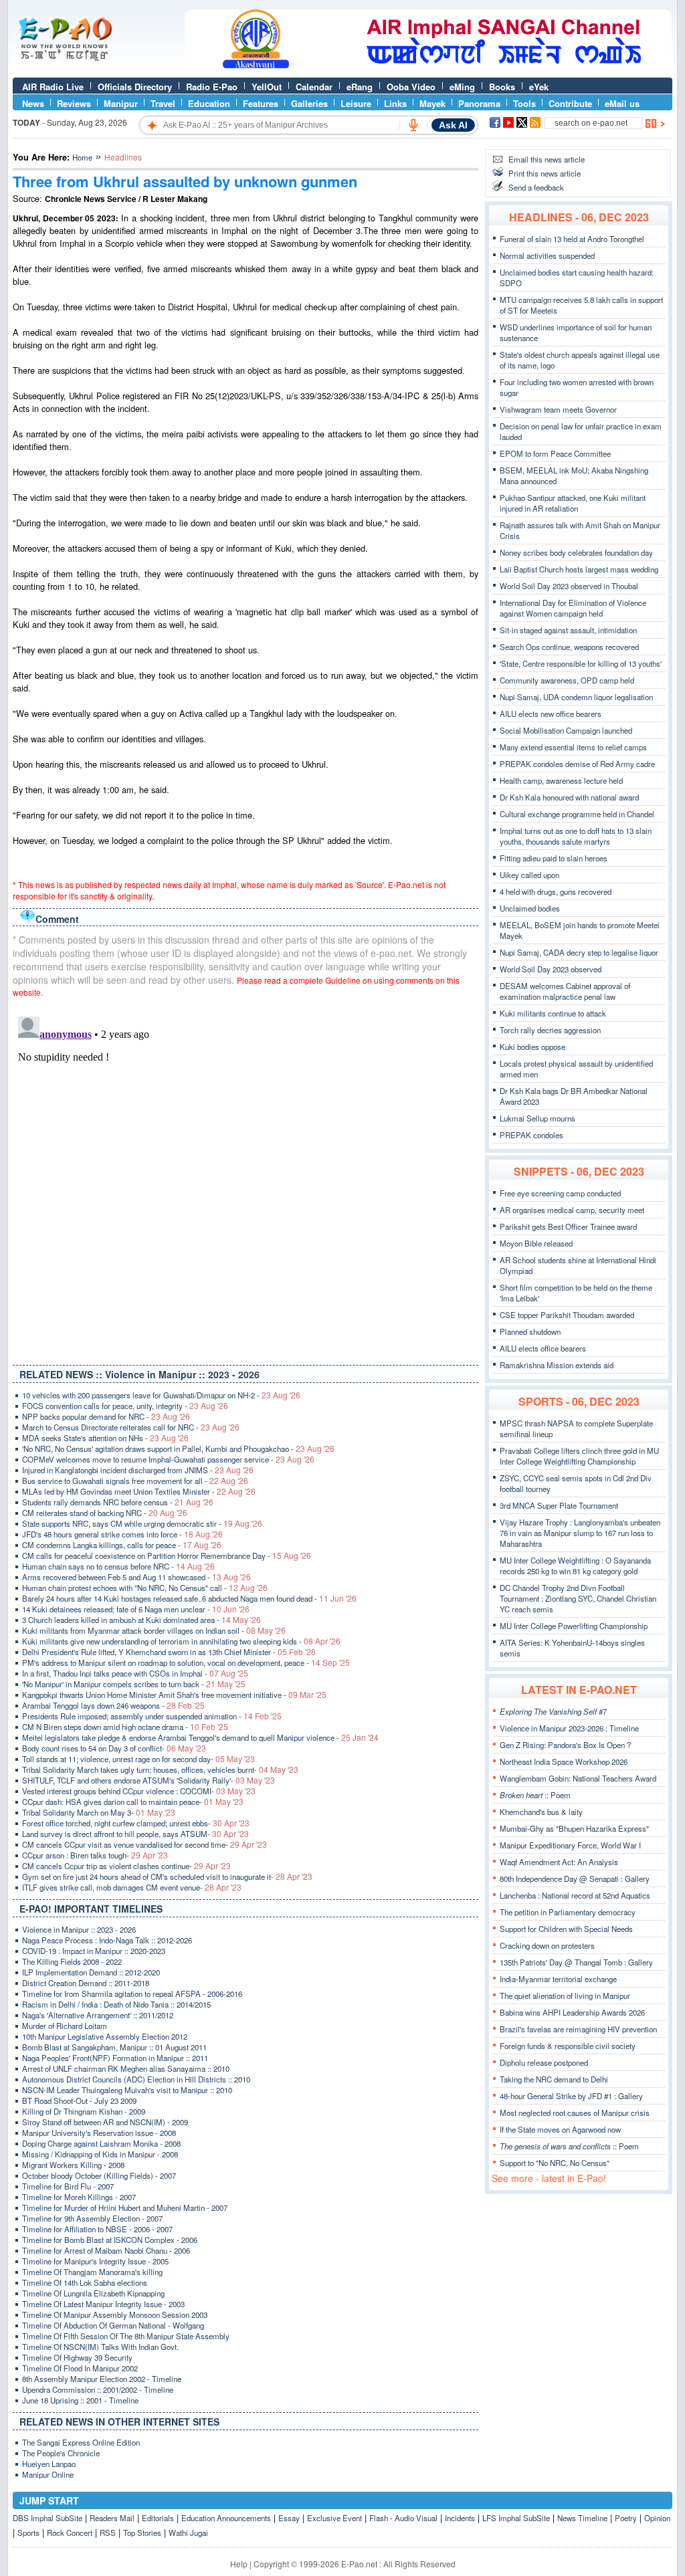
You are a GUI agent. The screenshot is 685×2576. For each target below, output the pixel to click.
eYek (539, 87)
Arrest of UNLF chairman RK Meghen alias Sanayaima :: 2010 (126, 2068)
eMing (462, 87)
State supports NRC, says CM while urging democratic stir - (142, 1523)
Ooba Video (411, 87)
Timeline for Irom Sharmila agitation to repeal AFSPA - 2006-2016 (132, 1994)
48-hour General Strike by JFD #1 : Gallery (571, 2096)
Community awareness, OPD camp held (567, 680)
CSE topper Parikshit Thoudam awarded (567, 1315)
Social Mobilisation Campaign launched (566, 730)
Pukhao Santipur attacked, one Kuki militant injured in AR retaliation (573, 503)
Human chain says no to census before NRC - (118, 1566)
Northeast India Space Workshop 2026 (564, 1761)
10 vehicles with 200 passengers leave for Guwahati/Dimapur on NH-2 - (161, 1395)
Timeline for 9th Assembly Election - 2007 (92, 2218)
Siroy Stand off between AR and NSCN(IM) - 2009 (105, 2122)
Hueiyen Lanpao (49, 2464)
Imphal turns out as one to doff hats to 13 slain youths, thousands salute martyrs (576, 836)
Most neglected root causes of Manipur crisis (575, 2113)
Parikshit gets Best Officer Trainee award (568, 1226)
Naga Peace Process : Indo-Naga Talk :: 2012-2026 (107, 1940)
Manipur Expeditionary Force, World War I (570, 1845)
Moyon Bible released (536, 1243)
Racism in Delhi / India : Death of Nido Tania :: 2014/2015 (116, 2004)
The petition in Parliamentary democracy (568, 1912)
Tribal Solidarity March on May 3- (99, 1812)
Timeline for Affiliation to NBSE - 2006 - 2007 (97, 2229)
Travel (163, 103)
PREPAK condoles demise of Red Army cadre (577, 764)
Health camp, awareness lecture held (561, 780)
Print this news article (545, 173)
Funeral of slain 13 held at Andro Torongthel (572, 239)
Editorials (158, 2518)
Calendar (314, 87)
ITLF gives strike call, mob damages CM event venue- (132, 1887)
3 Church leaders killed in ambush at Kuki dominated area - (141, 1620)
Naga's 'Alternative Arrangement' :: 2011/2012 (98, 2015)
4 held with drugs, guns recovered (556, 891)
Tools (524, 103)
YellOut (267, 87)
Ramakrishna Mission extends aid (557, 1365)
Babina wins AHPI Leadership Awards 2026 (572, 2012)
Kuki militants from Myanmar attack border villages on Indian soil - (154, 1630)
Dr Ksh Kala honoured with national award (569, 797)
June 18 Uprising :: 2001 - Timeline (80, 2400)
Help (239, 2564)
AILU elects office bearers (543, 1348)
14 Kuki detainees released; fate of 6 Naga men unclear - (136, 1609)
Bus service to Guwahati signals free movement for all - (135, 1481)
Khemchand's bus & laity (541, 1812)
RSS (108, 2533)
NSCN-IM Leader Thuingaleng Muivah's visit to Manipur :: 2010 (127, 2090)
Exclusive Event (334, 2518)
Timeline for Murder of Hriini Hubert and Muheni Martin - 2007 (125, 2208)
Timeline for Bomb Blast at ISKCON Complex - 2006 (110, 2240)
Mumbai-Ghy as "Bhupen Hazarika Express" (574, 1828)
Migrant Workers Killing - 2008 (73, 2165)
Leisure (356, 103)
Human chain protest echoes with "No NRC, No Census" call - (145, 1588)
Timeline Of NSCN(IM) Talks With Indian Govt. (100, 2347)
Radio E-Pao (212, 87)
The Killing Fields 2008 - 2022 (72, 1961)
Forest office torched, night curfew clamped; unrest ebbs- (136, 1823)
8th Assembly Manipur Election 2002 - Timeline (102, 2379)
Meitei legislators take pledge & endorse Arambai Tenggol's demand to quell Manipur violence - (200, 1737)
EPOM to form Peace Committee (555, 453)
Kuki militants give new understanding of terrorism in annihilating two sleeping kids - (181, 1641)
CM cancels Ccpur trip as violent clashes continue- (126, 1866)
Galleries (309, 103)
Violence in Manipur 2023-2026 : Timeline (569, 1728)
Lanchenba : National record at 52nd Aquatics (575, 1895)
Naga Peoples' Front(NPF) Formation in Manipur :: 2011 (115, 2058)
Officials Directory (135, 87)
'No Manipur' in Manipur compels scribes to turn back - (134, 1684)
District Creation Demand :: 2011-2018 (86, 1983)
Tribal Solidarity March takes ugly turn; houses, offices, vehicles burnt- (160, 1769)
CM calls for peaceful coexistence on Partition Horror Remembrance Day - (167, 1555)
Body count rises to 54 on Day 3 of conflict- (114, 1748)
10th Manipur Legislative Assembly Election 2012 (105, 2036)
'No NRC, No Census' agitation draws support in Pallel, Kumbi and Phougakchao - (178, 1448)
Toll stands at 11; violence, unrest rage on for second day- (138, 1759)
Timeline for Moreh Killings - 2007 (79, 2197)
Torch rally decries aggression (550, 1030)
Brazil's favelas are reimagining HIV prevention (578, 2029)
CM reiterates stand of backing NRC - (105, 1513)
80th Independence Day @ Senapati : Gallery (575, 1879)
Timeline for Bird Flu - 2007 (68, 2186)
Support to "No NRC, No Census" (555, 2163)
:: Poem (535, 1795)
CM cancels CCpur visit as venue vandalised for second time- (144, 1844)
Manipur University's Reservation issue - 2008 (99, 2133)
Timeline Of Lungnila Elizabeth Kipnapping (93, 2293)
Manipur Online (48, 2474)
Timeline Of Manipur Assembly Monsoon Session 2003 (115, 2315)
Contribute (570, 103)
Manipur (121, 103)
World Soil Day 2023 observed (551, 969)
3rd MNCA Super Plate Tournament (559, 1505)
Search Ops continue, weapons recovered (569, 647)
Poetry (626, 2518)
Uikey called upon (529, 875)
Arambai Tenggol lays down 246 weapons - (113, 1705)
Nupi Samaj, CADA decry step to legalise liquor (579, 952)
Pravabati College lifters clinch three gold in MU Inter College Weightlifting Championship (579, 1456)
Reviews (74, 103)
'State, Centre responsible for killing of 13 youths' (581, 663)
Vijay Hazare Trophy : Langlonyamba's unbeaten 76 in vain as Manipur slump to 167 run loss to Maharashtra (580, 1533)
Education (209, 103)
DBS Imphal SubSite (47, 2518)
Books (502, 87)
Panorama (479, 103)
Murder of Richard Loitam (65, 2026)
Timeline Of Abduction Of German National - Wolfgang (113, 2325)
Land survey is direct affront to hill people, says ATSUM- (135, 1834)
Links (395, 103)
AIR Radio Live (53, 87)
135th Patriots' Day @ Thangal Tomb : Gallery (576, 1962)
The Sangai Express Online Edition (81, 2442)
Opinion (657, 2518)
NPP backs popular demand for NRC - (106, 1416)
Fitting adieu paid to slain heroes (554, 858)
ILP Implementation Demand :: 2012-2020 (91, 1972)
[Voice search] (413, 125)
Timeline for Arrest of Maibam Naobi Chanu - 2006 (106, 2250)
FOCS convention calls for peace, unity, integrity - (125, 1406)
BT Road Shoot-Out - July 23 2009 (79, 2101)
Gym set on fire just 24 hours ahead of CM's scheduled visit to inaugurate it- (167, 1876)
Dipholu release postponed (544, 2062)
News (33, 103)
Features (261, 103)
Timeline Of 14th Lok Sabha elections (85, 2282)
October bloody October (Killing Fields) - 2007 (99, 2175)
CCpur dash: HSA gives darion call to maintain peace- (133, 1802)
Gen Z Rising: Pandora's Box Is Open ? (565, 1745)
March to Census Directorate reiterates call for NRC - (131, 1427)
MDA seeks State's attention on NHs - (105, 1438)
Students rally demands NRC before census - (118, 1502)
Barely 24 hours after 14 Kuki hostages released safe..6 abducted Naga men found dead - (189, 1598)
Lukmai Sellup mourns (537, 1118)
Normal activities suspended (547, 255)
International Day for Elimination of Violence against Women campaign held (573, 608)
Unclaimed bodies (530, 908)
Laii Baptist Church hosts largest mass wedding (579, 569)
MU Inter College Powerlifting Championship (574, 1626)
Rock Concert (70, 2533)
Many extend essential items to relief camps (573, 747)
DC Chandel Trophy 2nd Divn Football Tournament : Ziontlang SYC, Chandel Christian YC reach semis (578, 1598)
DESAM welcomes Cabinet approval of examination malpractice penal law (565, 991)
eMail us (622, 103)
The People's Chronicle (61, 2453)
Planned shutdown (530, 1331)
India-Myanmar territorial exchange (558, 1979)
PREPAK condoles (531, 1135)
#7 (553, 1711)
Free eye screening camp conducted (560, 1193)
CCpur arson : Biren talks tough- (95, 1855)
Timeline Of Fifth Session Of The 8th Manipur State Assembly (126, 2336)
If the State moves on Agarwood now (560, 2129)
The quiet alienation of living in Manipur (565, 1996)
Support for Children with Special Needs (566, 1929)
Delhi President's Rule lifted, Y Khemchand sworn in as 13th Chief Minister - (169, 1652)
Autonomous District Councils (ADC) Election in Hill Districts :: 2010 (136, 2079)
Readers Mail (112, 2518)
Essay (289, 2518)
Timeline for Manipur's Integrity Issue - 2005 (95, 2261)
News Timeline (582, 2518)
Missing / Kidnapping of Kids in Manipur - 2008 (100, 2154)
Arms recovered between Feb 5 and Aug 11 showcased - (136, 1577)
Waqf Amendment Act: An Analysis (559, 1862)
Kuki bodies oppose (532, 1047)
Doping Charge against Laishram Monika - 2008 (101, 2143)
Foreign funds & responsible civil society (568, 2046)
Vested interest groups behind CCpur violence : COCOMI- (139, 1791)
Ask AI (453, 125)
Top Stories (142, 2533)
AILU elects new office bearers (551, 714)
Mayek (432, 103)
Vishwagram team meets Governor (558, 409)
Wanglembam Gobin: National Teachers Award (578, 1778)
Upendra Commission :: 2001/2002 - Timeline (98, 2389)
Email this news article (547, 159)
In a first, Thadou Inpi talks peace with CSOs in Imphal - (135, 1673)
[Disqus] (246, 1178)
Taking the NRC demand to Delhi (554, 2079)
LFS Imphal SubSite (516, 2518)
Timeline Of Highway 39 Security (77, 2357)
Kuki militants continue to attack (553, 1013)
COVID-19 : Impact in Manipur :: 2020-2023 (94, 1951)
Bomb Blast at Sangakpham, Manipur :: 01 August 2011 (114, 2047)
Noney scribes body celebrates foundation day (576, 552)
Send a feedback (536, 187)
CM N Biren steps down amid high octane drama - (125, 1727)
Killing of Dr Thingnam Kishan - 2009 (84, 2111)
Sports (28, 2533)
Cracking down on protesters (547, 1945)
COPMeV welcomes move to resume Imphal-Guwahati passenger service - (168, 1459)
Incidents (460, 2518)
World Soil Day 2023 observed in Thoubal (569, 586)
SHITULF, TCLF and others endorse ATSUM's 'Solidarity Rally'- (149, 1780)
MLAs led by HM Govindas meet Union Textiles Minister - (139, 1491)
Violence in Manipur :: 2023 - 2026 (79, 1929)
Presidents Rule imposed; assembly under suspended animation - (152, 1716)
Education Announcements (226, 2518)
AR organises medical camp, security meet (572, 1210)
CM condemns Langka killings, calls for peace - (122, 1545)
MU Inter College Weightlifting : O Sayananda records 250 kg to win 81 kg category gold (575, 1566)
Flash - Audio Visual (403, 2518)
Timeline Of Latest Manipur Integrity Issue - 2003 (103, 2304)
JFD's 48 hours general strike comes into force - (122, 1534)
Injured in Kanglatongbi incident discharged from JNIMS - (138, 1470)
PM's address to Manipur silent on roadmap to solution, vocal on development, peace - (186, 1662)
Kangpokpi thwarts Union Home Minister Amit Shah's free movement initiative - (174, 1695)
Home (82, 157)
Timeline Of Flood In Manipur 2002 (80, 2368)
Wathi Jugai (188, 2533)
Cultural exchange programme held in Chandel (577, 814)
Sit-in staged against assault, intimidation (568, 630)
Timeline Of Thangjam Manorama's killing (92, 2272)
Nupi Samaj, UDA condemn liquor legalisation (576, 697)
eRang (360, 87)
